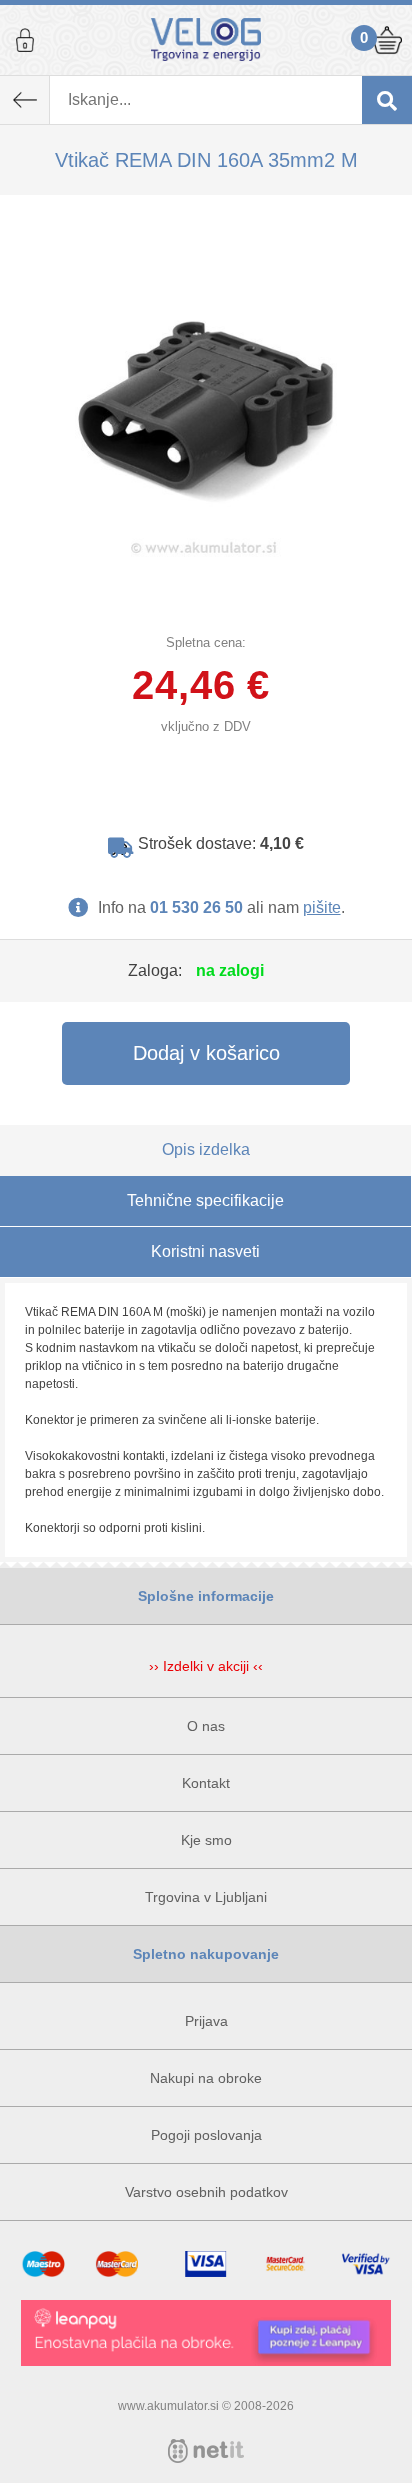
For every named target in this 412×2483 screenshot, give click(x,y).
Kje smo (206, 1840)
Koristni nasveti (205, 1251)
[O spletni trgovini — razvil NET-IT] (206, 2451)
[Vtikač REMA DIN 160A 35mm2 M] (206, 401)
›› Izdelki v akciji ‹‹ (206, 1666)
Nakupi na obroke (206, 2078)
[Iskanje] (387, 100)
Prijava (25, 40)
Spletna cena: (206, 642)
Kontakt (206, 1783)
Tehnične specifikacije (205, 1200)
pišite (322, 907)
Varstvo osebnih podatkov (206, 2192)
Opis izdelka (206, 1149)
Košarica (387, 40)
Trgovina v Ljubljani (206, 1897)
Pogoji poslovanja (206, 2135)
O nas (206, 1726)
